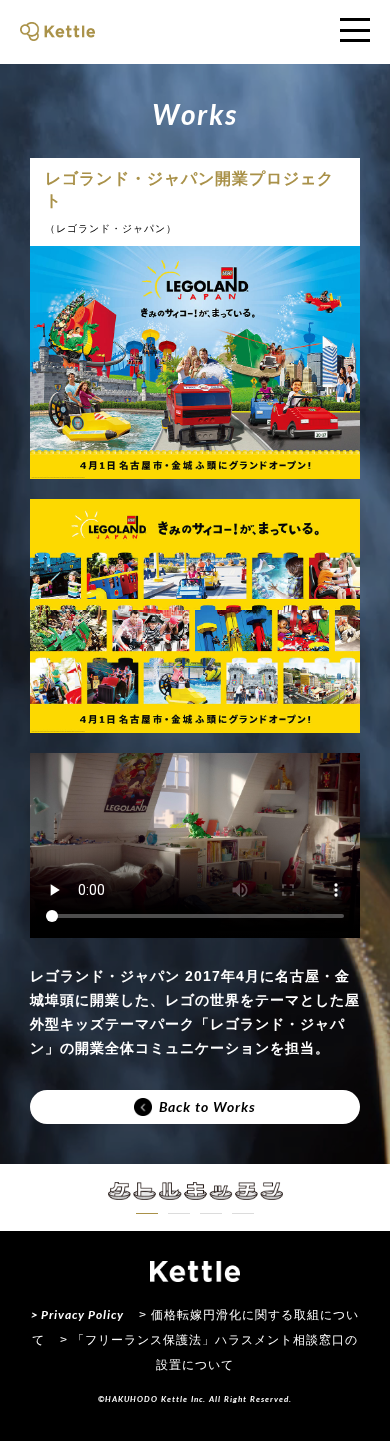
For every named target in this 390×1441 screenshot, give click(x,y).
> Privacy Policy (77, 1314)
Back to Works (207, 1106)
